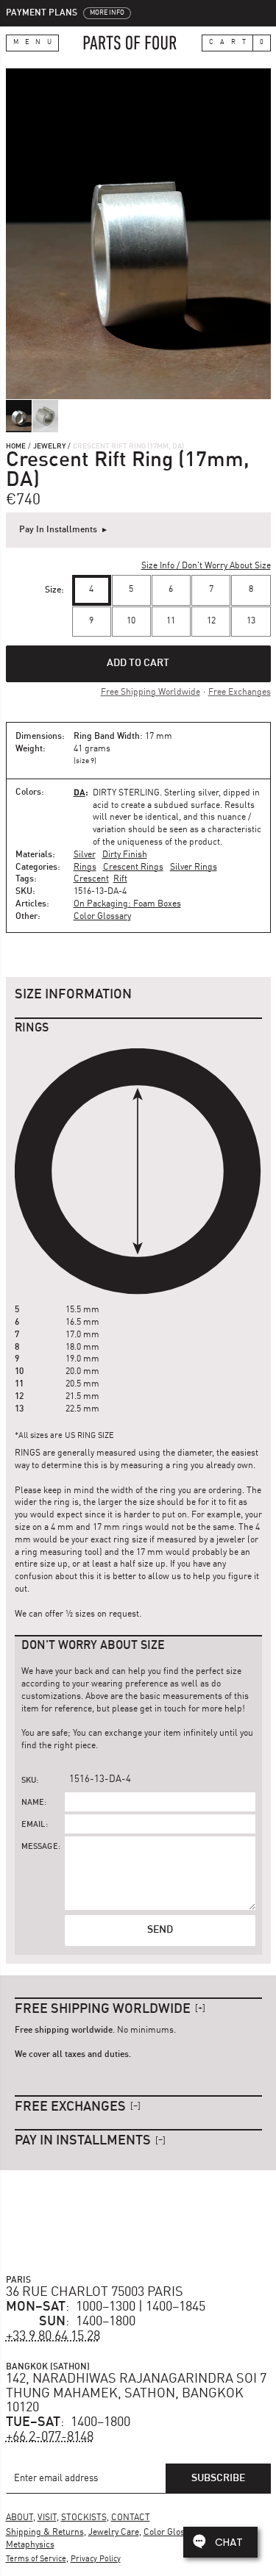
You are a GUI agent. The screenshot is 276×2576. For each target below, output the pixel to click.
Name (33, 1803)
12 (211, 621)
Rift (120, 879)
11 (171, 621)
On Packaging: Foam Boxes (127, 904)
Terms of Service (36, 2559)
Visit (47, 2518)
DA (79, 792)
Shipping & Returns (45, 2533)
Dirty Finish (125, 855)
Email (33, 1825)
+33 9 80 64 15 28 (53, 2336)
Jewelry (49, 446)
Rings (85, 867)
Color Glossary (102, 917)
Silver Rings (194, 867)
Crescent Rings (133, 867)
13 (251, 621)
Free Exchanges (240, 693)
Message (40, 1847)
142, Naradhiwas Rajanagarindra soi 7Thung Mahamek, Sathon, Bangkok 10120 (136, 2394)
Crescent (91, 879)
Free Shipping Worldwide (151, 693)
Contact (131, 2518)
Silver (85, 855)
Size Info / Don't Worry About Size (206, 566)
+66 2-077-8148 (50, 2437)
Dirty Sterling (126, 793)
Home (16, 446)
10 (131, 621)
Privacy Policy (96, 2559)
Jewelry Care (114, 2533)
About (20, 2518)
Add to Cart (138, 663)
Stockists (84, 2518)
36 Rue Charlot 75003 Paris (95, 2292)
